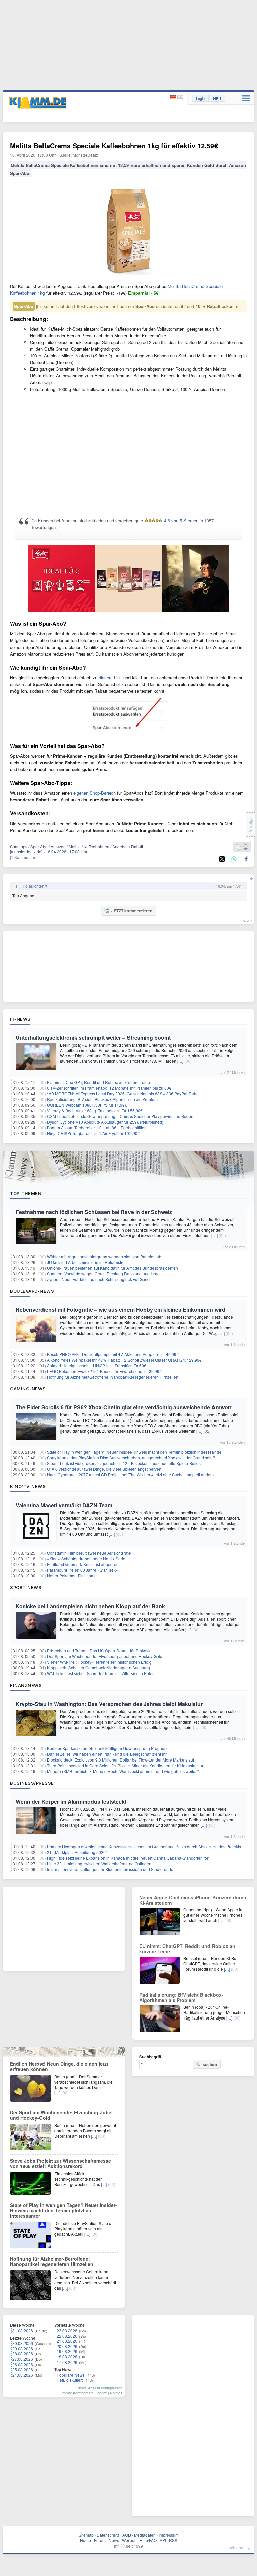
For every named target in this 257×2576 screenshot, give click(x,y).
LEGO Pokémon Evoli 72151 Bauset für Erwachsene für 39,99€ (104, 1371)
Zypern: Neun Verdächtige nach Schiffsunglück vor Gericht (100, 1279)
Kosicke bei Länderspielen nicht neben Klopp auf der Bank (90, 1606)
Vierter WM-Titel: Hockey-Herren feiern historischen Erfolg (99, 1662)
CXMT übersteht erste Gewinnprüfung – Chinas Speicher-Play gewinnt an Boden (120, 1116)
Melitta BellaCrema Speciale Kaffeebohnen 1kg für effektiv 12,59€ (114, 145)
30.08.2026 (23, 2343)
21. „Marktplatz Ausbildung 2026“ (77, 1852)
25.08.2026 (23, 2369)
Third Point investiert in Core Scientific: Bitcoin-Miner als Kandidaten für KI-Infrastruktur (125, 1765)
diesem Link (110, 677)
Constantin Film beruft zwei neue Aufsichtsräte (89, 1553)
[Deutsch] (174, 97)
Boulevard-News (32, 1291)
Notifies (116, 2393)
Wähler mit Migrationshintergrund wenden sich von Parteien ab (104, 1256)
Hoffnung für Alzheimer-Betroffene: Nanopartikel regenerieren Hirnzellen (113, 1377)
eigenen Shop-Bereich (95, 793)
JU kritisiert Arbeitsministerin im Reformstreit (87, 1262)
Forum (100, 2540)
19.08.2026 (67, 2351)
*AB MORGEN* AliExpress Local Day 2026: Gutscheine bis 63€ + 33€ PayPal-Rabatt (124, 1093)
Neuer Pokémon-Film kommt (73, 1576)
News (114, 2540)
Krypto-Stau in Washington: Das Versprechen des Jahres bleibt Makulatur (109, 1704)
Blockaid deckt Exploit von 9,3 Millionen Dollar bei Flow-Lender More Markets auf (120, 1760)
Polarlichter (33, 886)
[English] (180, 97)
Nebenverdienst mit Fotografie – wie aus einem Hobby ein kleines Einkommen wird (120, 1310)
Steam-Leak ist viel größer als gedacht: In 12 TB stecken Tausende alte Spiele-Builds (124, 1463)
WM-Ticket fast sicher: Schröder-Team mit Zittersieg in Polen (101, 1673)
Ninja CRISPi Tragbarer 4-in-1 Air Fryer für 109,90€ (93, 1133)
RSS (173, 2540)
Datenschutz (108, 2535)
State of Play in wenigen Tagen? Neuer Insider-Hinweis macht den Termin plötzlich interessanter (134, 1452)
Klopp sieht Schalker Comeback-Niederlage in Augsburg (98, 1668)
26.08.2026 (23, 2364)
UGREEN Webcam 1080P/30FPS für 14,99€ (87, 1105)
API (163, 2540)
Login (200, 98)
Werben (129, 2540)
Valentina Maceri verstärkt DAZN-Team (64, 1505)
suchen (210, 2064)
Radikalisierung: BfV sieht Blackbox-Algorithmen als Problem (102, 1099)
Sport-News (26, 1587)
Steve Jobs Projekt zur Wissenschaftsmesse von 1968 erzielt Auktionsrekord (61, 2163)
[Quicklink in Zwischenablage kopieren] (238, 847)
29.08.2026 (23, 2349)
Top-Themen (26, 1193)
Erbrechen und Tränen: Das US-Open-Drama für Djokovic (99, 1651)
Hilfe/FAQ (148, 2540)
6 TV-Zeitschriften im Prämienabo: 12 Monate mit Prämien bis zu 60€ (109, 1088)
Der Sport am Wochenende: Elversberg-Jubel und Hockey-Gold (105, 1656)
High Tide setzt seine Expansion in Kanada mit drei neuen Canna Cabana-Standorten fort (128, 1858)
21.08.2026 (67, 2341)
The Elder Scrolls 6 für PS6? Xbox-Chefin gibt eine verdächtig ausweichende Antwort (124, 1407)
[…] (180, 1061)
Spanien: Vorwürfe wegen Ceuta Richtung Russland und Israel (104, 1273)
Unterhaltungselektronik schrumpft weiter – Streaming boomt (93, 1038)
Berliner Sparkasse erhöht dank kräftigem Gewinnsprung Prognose (108, 1748)
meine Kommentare (78, 2393)
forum (247, 920)
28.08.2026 (23, 2354)
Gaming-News (28, 1389)
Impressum (169, 2535)
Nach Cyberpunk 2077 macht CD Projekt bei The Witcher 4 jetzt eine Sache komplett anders (130, 1475)
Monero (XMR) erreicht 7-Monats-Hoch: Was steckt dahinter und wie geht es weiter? (123, 1771)
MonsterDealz (85, 155)
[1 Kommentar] (23, 857)
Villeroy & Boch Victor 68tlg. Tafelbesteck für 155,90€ (95, 1110)
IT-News (20, 1019)
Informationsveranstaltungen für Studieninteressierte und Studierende (110, 1869)
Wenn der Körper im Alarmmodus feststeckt (71, 1801)
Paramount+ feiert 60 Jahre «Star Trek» (82, 1570)
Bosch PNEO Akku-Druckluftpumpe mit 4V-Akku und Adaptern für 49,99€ (113, 1354)
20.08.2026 (67, 2346)
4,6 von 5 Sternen (181, 521)
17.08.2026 (67, 2362)
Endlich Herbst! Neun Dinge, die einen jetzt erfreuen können (59, 2066)
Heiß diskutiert (70, 2380)
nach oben (236, 2547)
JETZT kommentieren (132, 911)
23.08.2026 (67, 2331)
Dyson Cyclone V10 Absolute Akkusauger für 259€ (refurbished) (105, 1122)
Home (85, 2540)
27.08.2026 (23, 2359)
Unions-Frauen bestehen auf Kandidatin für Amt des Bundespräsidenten (112, 1268)
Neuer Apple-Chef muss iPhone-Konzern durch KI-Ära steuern (193, 1900)
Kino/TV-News (28, 1486)
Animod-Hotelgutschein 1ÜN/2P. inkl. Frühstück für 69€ (97, 1365)
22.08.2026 (67, 2336)
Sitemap (86, 2535)
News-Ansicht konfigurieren (100, 2388)
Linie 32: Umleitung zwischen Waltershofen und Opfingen (99, 1863)
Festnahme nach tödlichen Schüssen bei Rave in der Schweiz (94, 1212)
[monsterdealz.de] (26, 851)
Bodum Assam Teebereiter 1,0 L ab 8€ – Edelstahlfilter (96, 1128)
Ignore (102, 2393)
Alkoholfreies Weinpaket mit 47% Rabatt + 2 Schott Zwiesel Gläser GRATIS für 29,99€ (124, 1360)
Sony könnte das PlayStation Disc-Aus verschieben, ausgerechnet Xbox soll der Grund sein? (131, 1457)
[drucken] (246, 847)
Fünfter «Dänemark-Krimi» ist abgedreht (83, 1564)
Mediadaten (145, 2535)
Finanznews (26, 1685)
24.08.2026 (23, 2375)
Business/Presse (32, 1783)
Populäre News (71, 2375)
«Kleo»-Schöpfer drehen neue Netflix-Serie (86, 1559)
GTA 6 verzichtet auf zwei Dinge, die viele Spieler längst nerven (104, 1469)
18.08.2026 (67, 2357)
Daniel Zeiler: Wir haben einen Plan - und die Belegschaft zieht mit (107, 1754)
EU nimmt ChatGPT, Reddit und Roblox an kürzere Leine (98, 1082)
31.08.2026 (23, 2331)
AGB (127, 2535)
